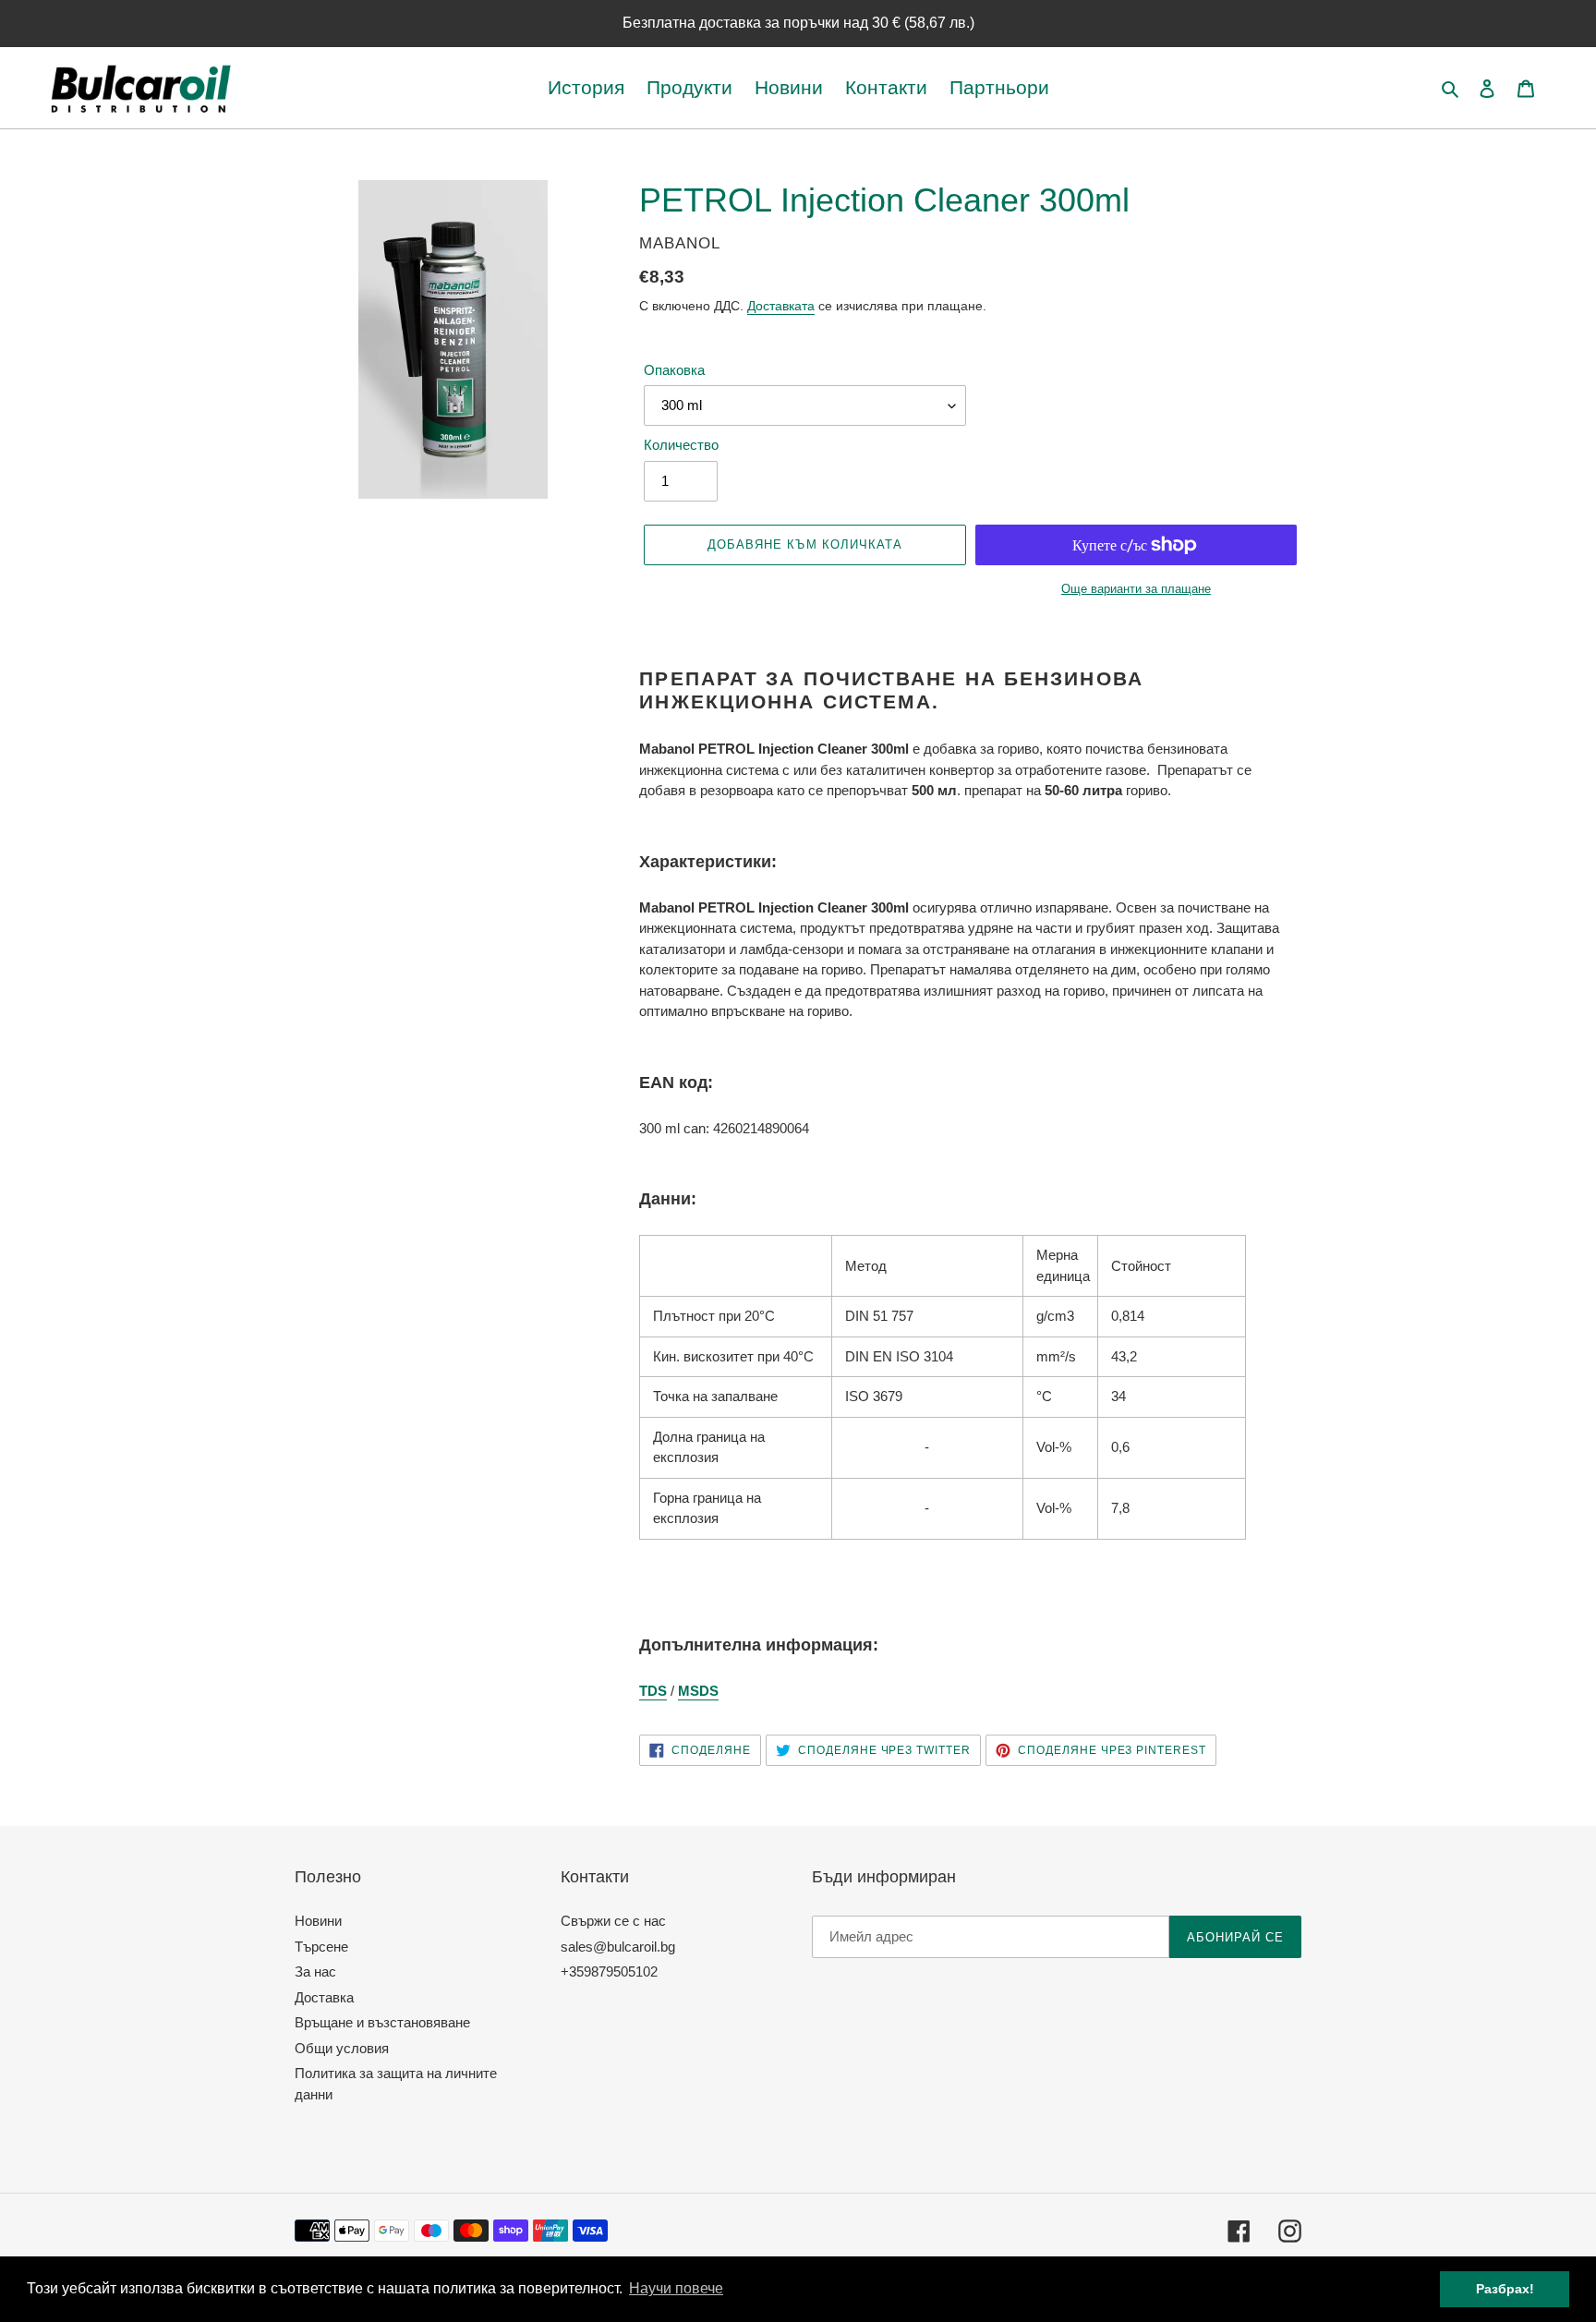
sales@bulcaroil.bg (618, 1947)
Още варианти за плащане (1136, 589)
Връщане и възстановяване (382, 2022)
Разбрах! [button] (1505, 2289)
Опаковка (674, 370)
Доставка (324, 1997)
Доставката (781, 306)
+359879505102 (609, 1971)
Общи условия (342, 2048)
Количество (681, 445)
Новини (318, 1921)
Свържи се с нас (613, 1921)
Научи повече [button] (676, 2288)
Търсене (321, 1947)
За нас (315, 1971)
